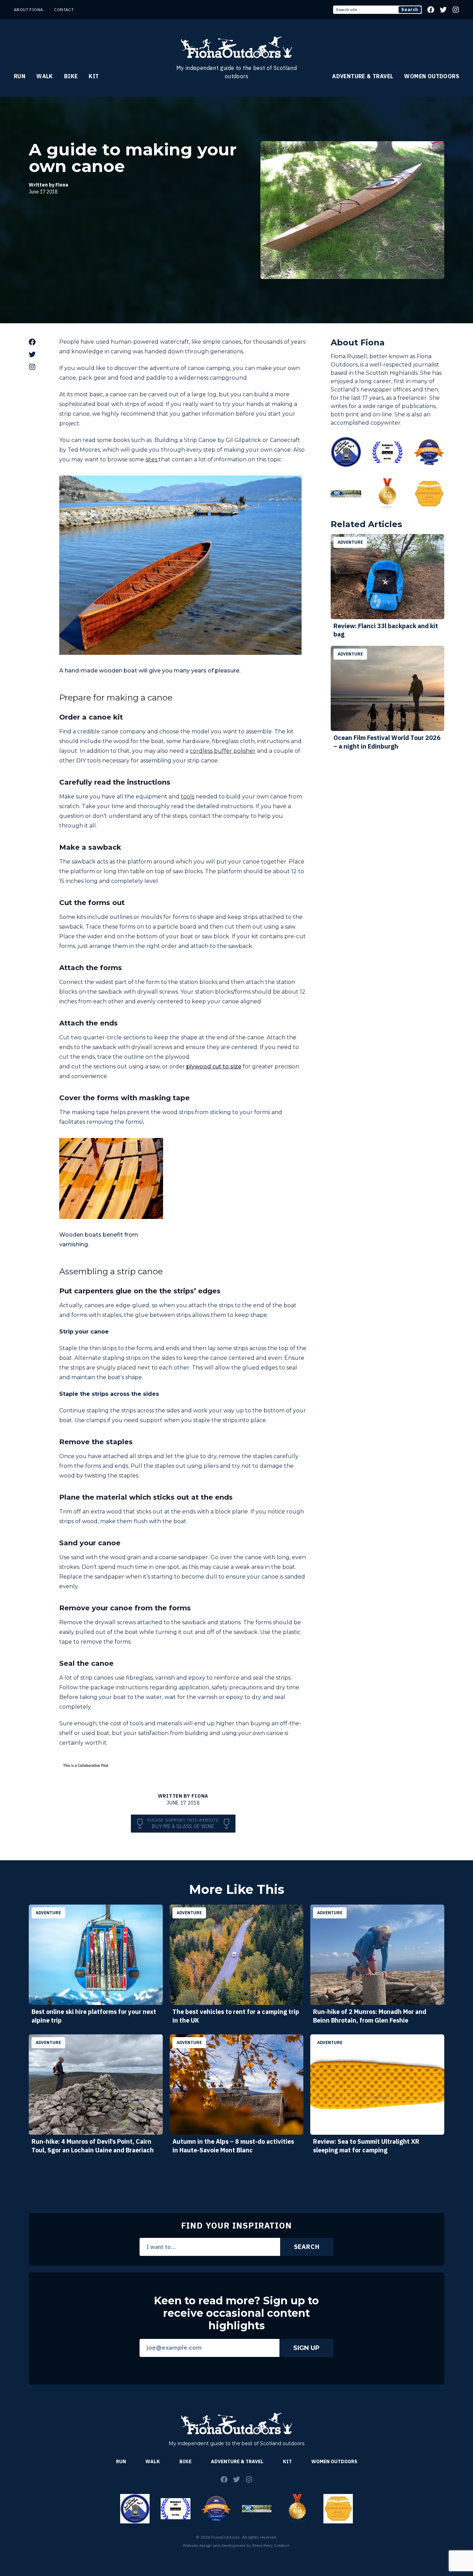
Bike (71, 76)
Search (410, 10)
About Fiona (28, 10)
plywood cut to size (214, 1066)
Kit (94, 76)
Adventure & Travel (363, 76)
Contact (64, 10)
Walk (45, 76)
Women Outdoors (432, 76)
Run (20, 76)
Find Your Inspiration (237, 2225)
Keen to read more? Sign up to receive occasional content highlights (237, 2313)
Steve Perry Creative (271, 2545)
